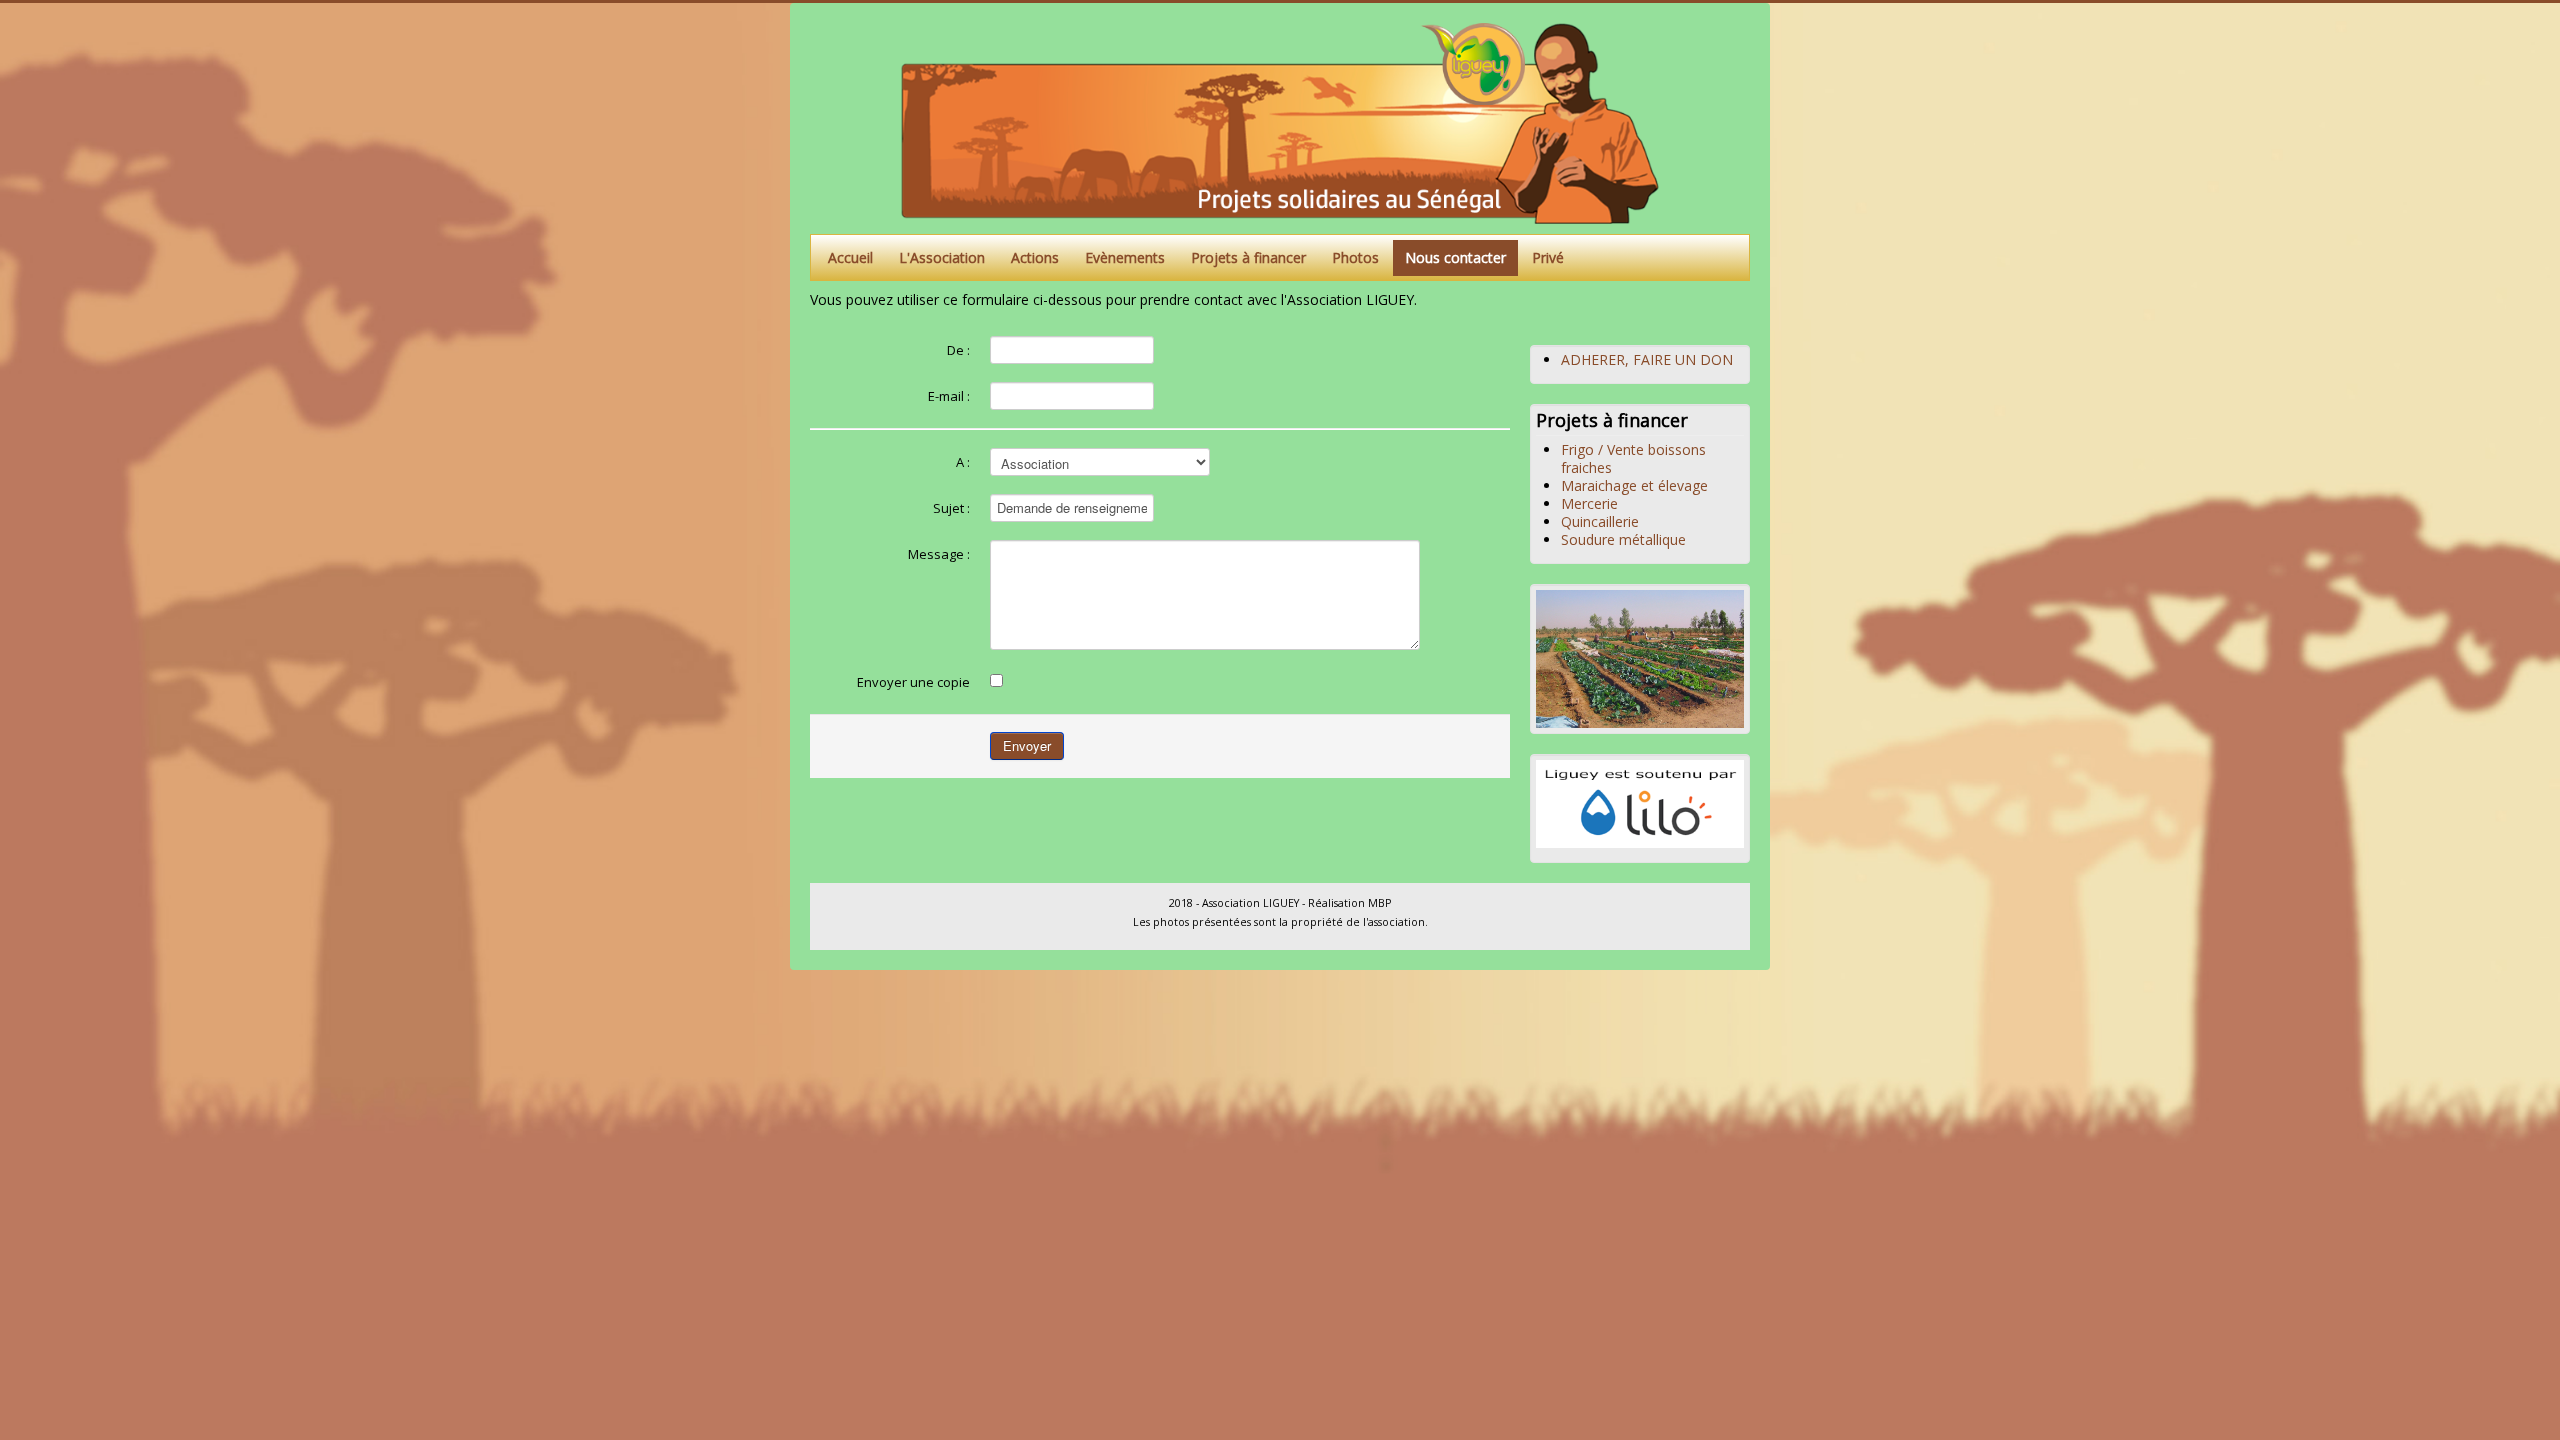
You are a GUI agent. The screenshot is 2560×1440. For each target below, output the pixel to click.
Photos (1355, 257)
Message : (939, 554)
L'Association (942, 257)
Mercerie (1589, 503)
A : (963, 462)
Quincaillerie (1600, 521)
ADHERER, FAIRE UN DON (1647, 359)
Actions (1035, 257)
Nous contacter (1455, 257)
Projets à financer (1248, 257)
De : (958, 350)
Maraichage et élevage (1634, 485)
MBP (1379, 903)
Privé (1548, 257)
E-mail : (949, 396)
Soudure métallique (1623, 539)
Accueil (850, 257)
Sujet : (951, 508)
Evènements (1125, 257)
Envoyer (1027, 745)
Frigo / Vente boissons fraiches (1633, 458)
